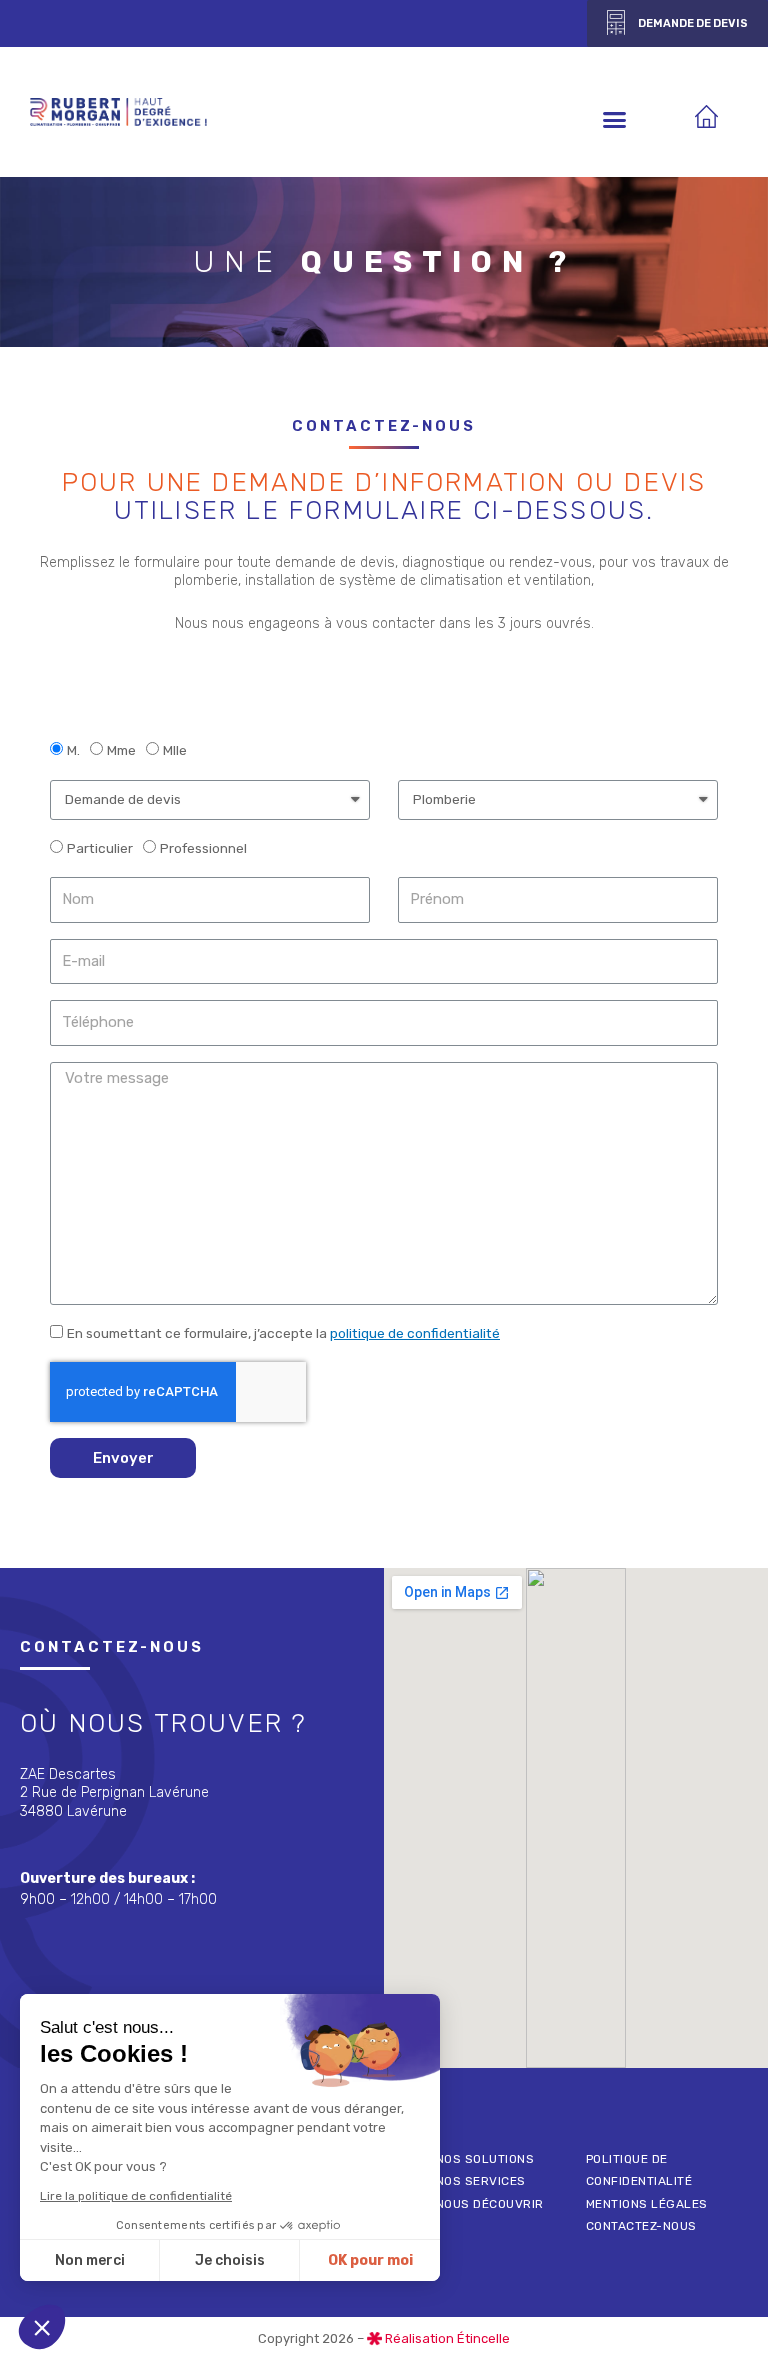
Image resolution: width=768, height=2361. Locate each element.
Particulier (100, 848)
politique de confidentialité (415, 1333)
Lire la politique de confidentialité (136, 2196)
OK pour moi (370, 2260)
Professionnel (203, 848)
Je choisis (230, 2260)
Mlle (175, 750)
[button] (677, 23)
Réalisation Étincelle (447, 2338)
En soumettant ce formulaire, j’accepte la (283, 1333)
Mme (121, 750)
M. (73, 750)
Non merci (90, 2260)
